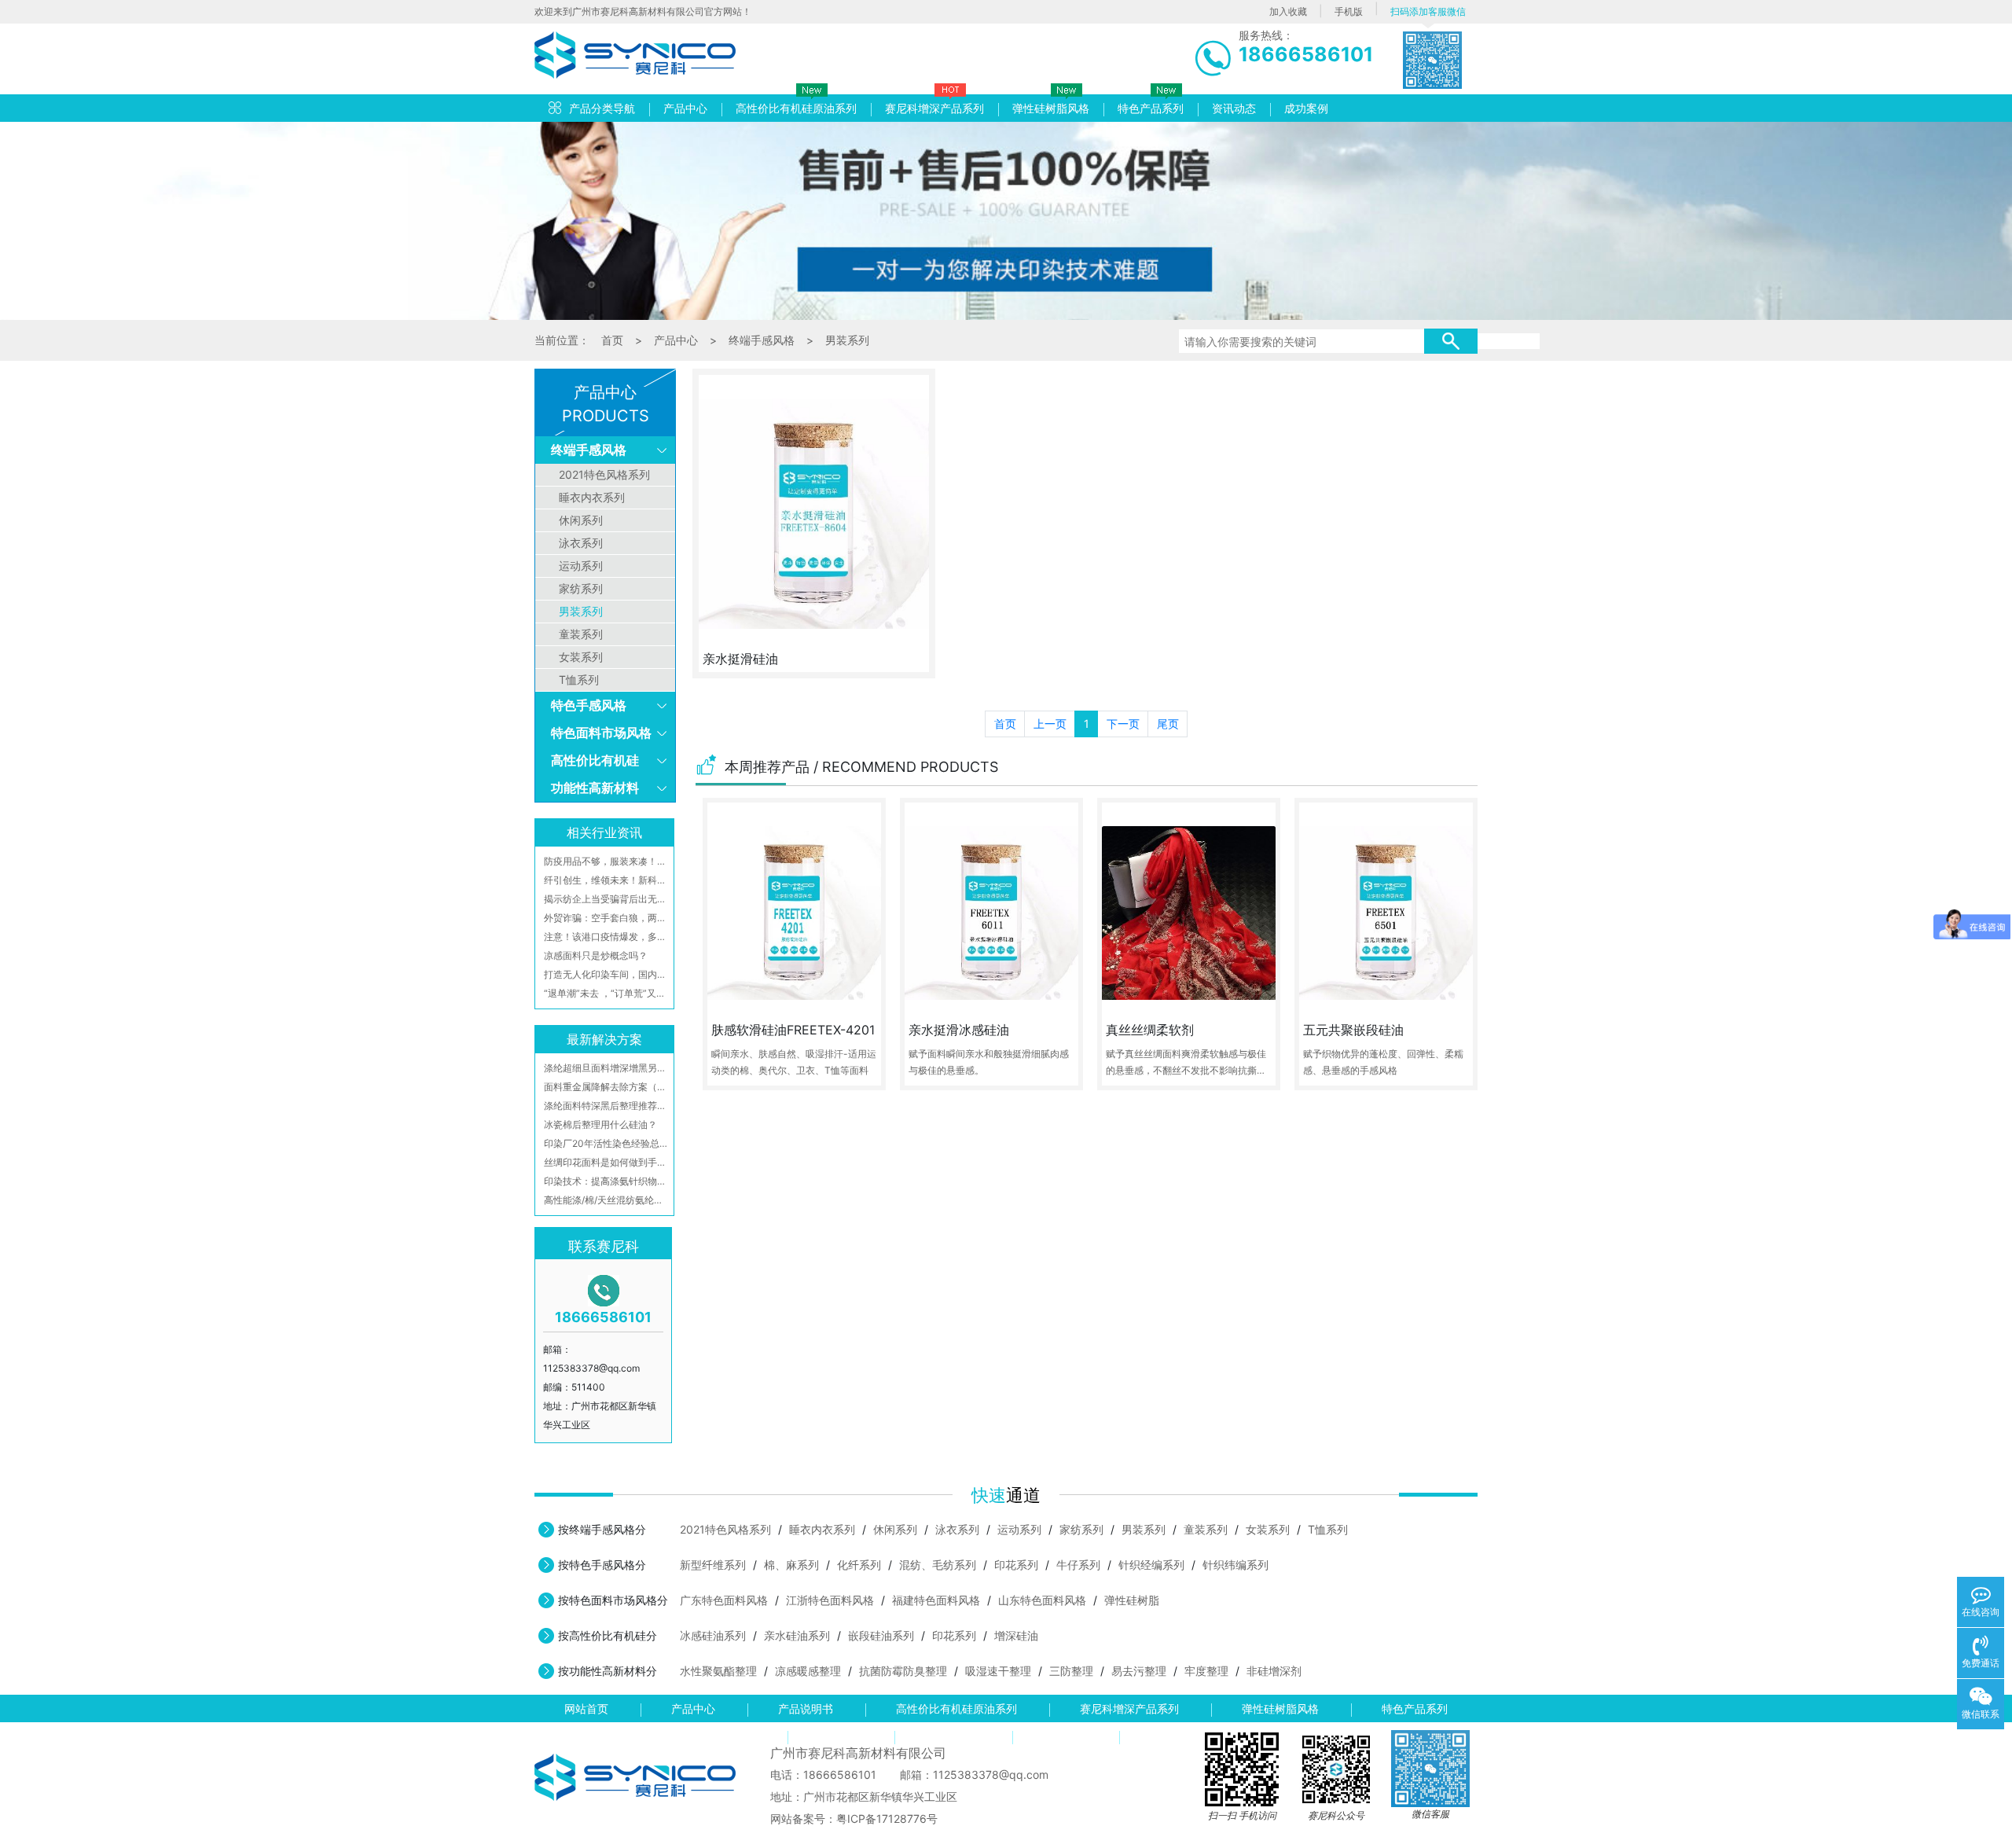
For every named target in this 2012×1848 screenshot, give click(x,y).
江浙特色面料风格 (830, 1600)
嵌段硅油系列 (881, 1635)
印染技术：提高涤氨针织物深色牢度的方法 (607, 1181)
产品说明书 (806, 1708)
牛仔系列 (1078, 1565)
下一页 (1123, 724)
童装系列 (581, 634)
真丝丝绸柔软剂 (1150, 1030)
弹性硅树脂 (1132, 1600)
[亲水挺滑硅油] (814, 514)
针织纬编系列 (1235, 1565)
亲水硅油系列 (797, 1635)
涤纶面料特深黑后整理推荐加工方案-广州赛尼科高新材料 (607, 1106)
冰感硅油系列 (713, 1635)
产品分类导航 (602, 108)
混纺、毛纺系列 (938, 1565)
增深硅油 (1016, 1635)
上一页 (1050, 724)
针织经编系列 (1151, 1565)
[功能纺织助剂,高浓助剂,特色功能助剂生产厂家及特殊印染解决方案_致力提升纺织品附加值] (635, 51)
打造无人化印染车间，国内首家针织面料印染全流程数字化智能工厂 (607, 974)
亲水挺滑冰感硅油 (959, 1030)
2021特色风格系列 (604, 474)
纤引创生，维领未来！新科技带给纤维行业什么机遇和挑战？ (607, 880)
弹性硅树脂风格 (1051, 108)
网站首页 (586, 1708)
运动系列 (581, 566)
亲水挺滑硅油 (740, 659)
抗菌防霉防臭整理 (903, 1671)
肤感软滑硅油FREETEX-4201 (793, 1030)
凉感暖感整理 (808, 1671)
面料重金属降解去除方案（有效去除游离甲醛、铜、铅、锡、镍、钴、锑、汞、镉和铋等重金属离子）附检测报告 (607, 1087)
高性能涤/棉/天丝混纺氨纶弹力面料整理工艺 (607, 1200)
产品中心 (685, 108)
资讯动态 (1234, 108)
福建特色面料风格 (936, 1600)
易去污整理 (1139, 1671)
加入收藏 (1288, 11)
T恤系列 (579, 680)
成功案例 (1306, 108)
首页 (612, 340)
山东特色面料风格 (1042, 1600)
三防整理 (1071, 1671)
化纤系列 (859, 1565)
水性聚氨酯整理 (718, 1671)
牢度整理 (1206, 1671)
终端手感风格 (762, 340)
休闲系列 (581, 520)
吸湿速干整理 (998, 1671)
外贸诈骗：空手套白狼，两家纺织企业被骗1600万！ (607, 918)
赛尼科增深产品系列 (934, 108)
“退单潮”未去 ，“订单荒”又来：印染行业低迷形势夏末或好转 (607, 993)
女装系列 (581, 657)
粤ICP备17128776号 (887, 1819)
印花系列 (1016, 1565)
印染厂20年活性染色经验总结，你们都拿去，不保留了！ (607, 1143)
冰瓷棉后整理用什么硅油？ (600, 1124)
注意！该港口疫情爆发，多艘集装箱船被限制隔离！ (607, 937)
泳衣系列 (581, 543)
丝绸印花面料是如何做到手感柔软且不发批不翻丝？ (607, 1162)
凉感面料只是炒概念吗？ (596, 955)
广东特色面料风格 (724, 1600)
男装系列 (847, 340)
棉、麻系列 (791, 1565)
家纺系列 (581, 588)
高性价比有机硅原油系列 (796, 108)
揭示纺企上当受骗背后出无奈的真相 (607, 899)
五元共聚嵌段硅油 (1353, 1030)
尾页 (1168, 724)
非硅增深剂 (1274, 1671)
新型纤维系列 (713, 1565)
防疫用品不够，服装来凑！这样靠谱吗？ (607, 861)
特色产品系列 (1151, 108)
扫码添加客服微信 (1428, 11)
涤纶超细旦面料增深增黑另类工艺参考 (607, 1068)
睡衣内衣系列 (592, 497)
